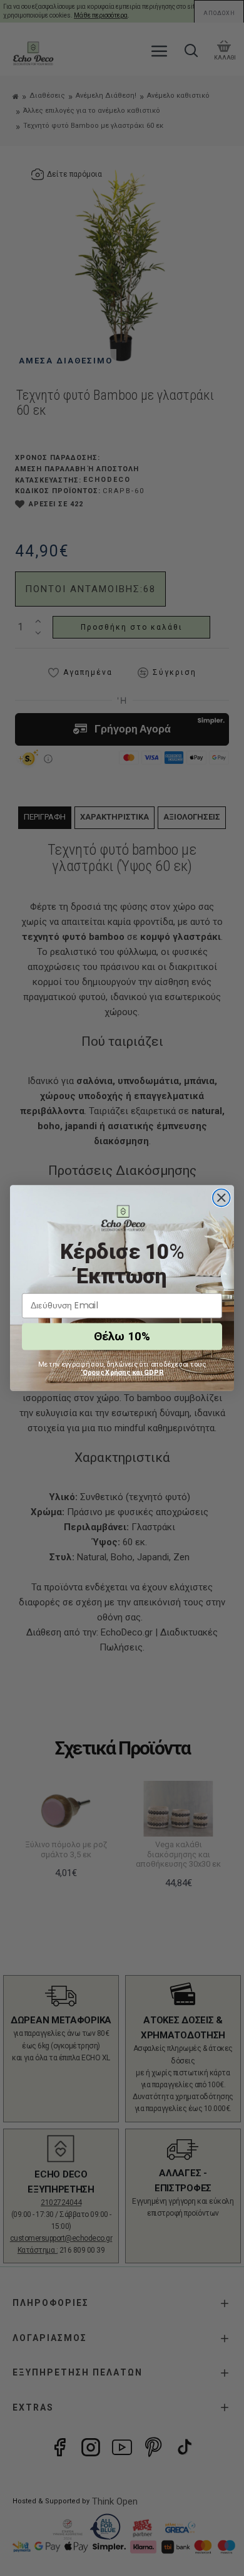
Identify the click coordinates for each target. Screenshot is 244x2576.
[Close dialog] (221, 1198)
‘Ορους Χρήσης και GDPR (122, 1372)
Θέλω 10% (122, 1337)
